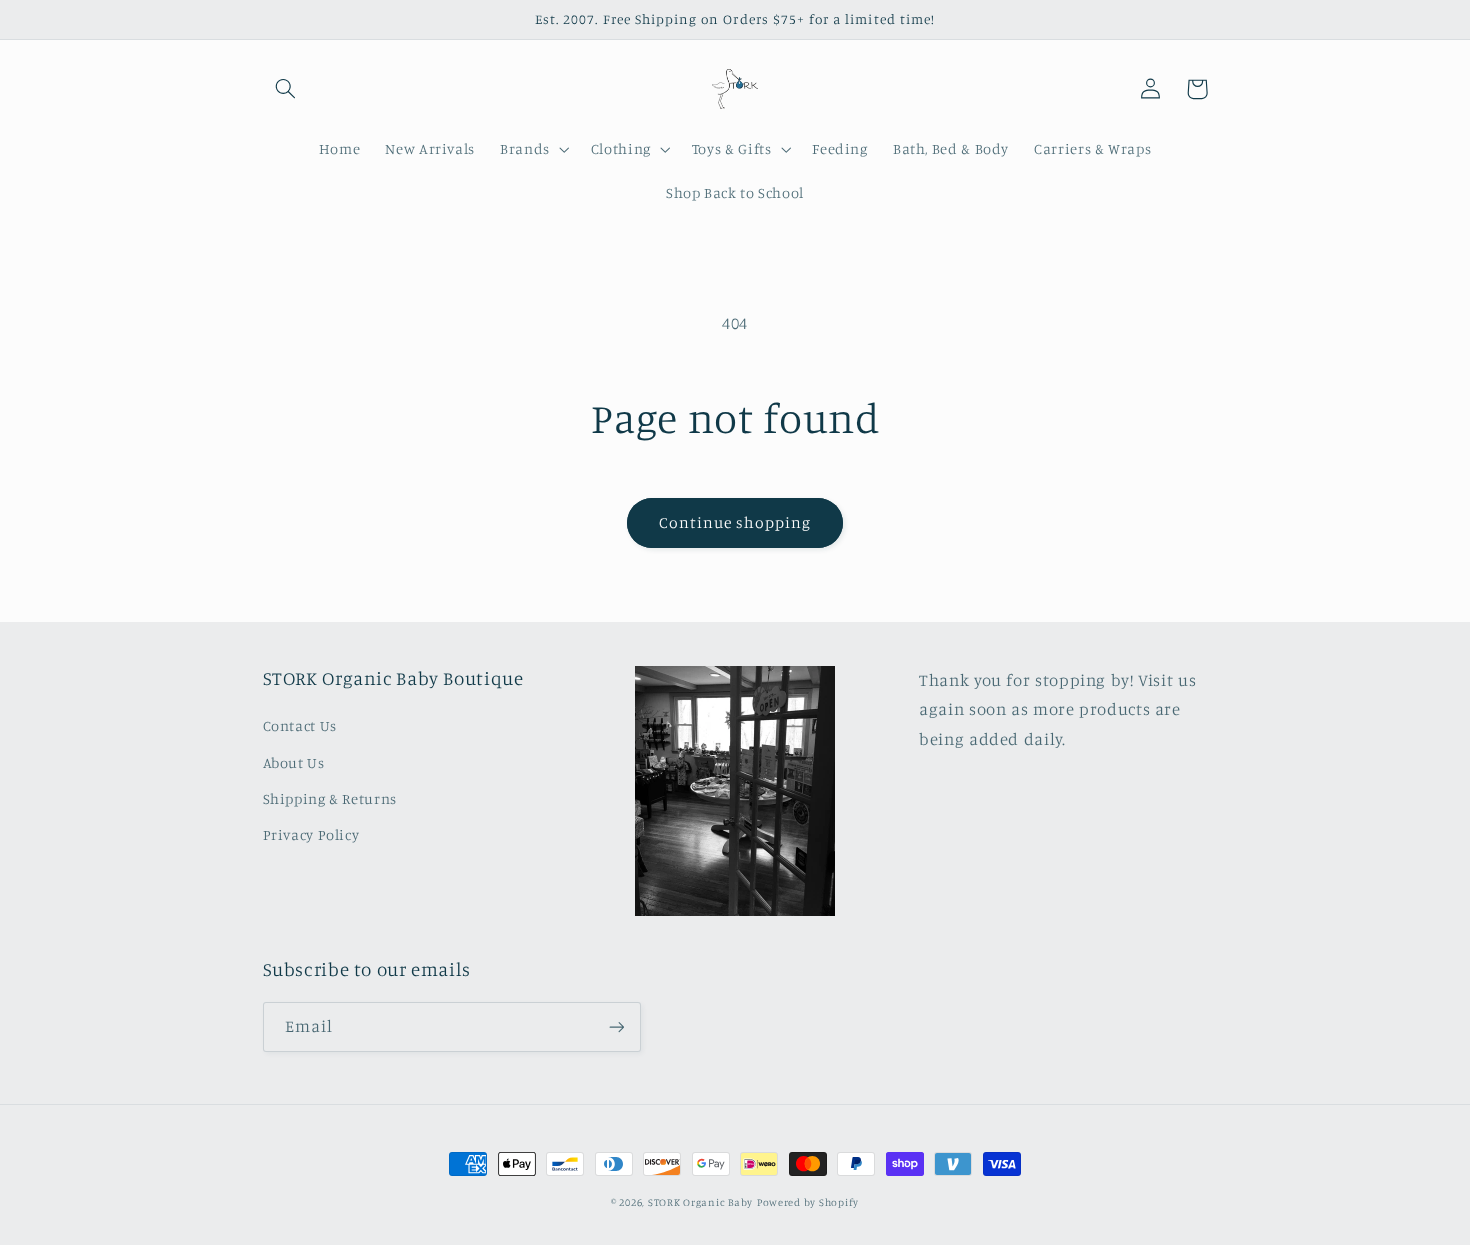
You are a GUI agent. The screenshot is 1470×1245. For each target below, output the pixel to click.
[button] (286, 89)
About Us (294, 762)
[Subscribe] (616, 1026)
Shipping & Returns (330, 798)
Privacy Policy (311, 834)
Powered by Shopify (808, 1202)
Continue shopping (735, 522)
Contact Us (300, 725)
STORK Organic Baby (700, 1202)
